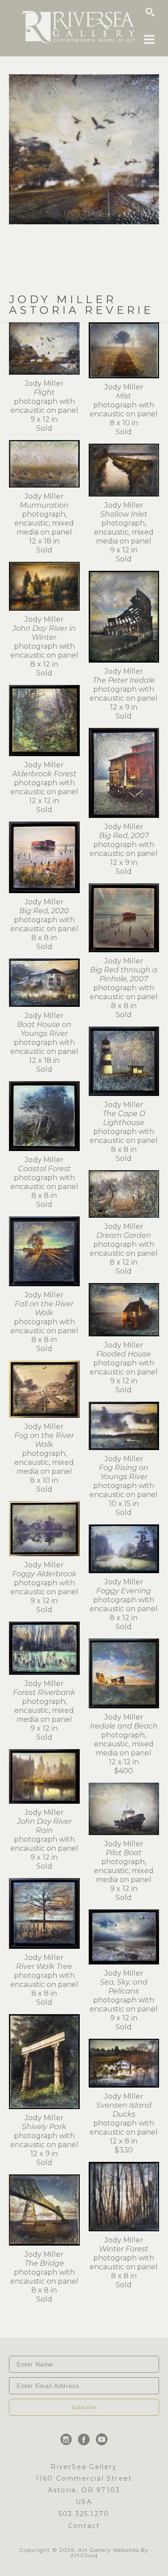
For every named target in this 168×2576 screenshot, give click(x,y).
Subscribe (84, 2407)
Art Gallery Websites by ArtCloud (110, 2552)
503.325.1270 (84, 2514)
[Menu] (149, 39)
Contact (84, 2526)
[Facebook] (85, 2439)
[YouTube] (102, 2439)
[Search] (150, 12)
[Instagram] (68, 2439)
